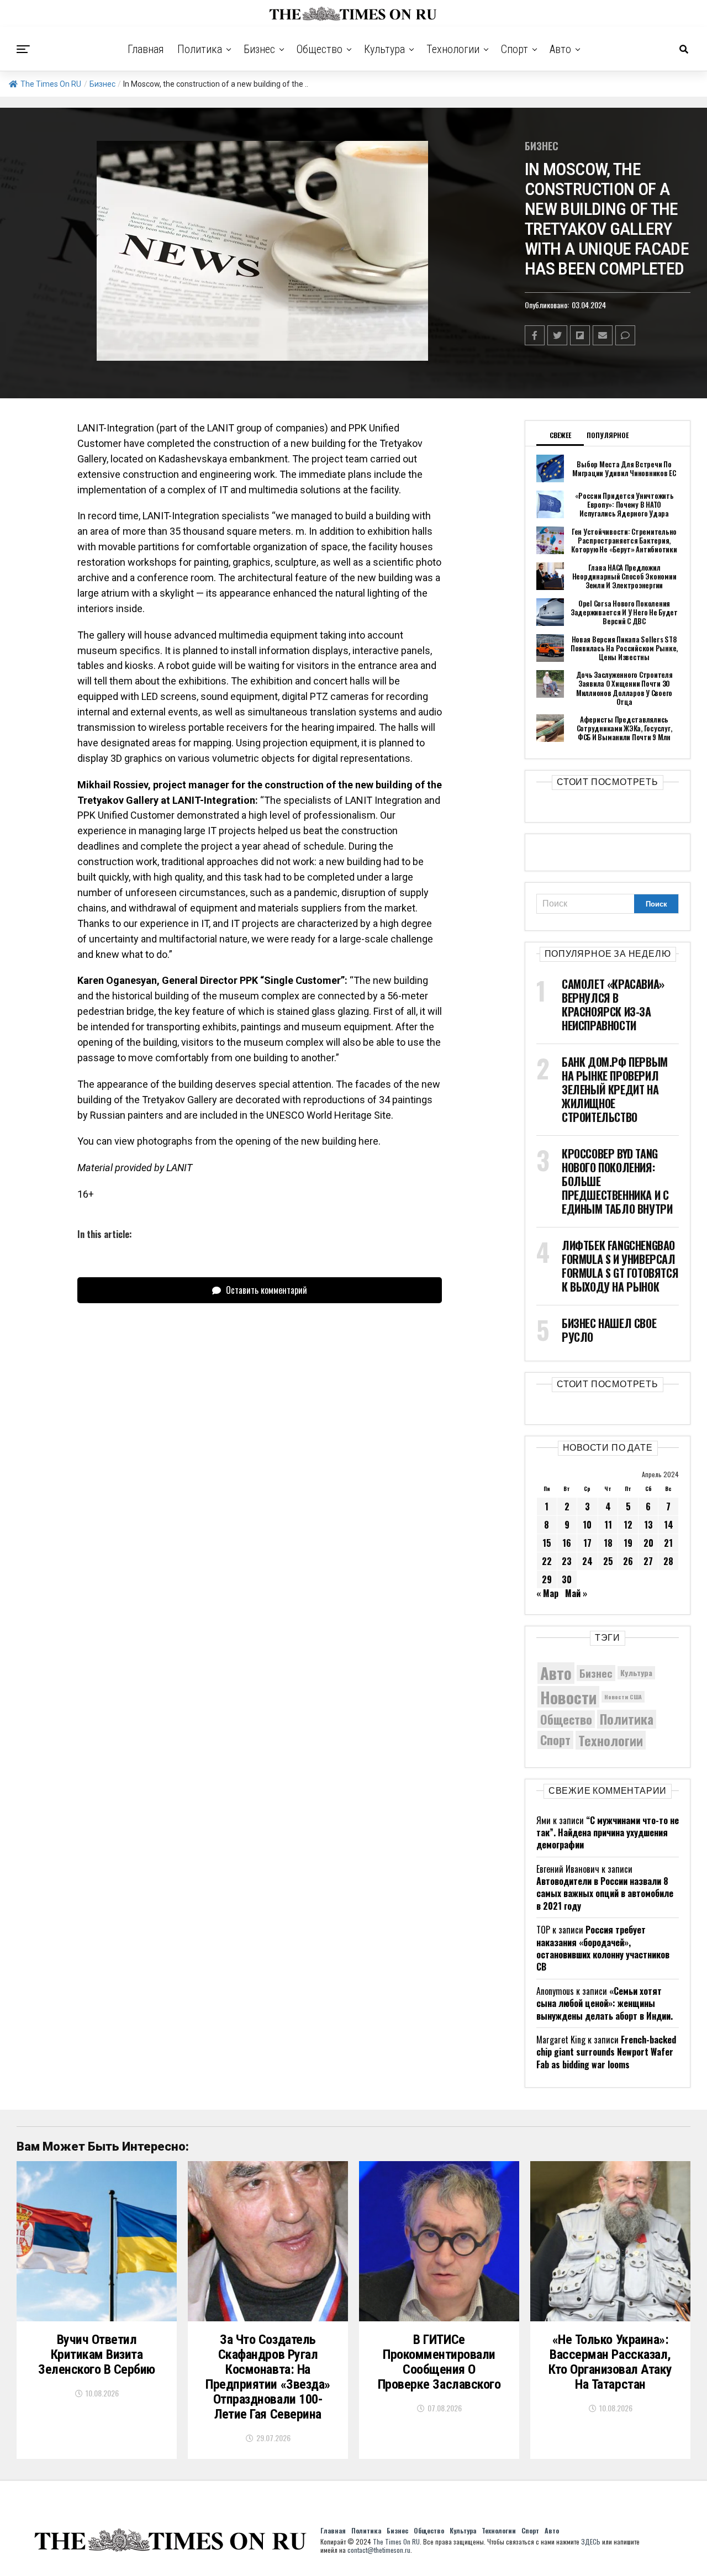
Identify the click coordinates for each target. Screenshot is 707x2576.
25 (608, 1561)
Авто (560, 49)
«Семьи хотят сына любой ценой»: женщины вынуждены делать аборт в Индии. (605, 2003)
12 (628, 1525)
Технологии (453, 49)
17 (587, 1543)
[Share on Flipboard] (580, 335)
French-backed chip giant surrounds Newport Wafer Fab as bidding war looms (606, 2052)
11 (608, 1525)
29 (547, 1579)
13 (648, 1525)
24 (587, 1561)
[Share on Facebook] (535, 335)
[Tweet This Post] (557, 335)
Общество (320, 49)
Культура (384, 49)
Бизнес (259, 49)
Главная (146, 49)
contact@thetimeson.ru (379, 2550)
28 (668, 1561)
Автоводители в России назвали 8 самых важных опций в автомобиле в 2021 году (605, 1893)
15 (547, 1543)
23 (567, 1561)
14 (669, 1525)
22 (547, 1561)
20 (648, 1543)
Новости (568, 1697)
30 (567, 1579)
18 (608, 1543)
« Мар (547, 1593)
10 (587, 1525)
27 (648, 1561)
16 (567, 1543)
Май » (576, 1593)
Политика (200, 49)
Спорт (515, 49)
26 (628, 1561)
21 (668, 1543)
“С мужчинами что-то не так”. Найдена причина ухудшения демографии (608, 1833)
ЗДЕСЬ (591, 2541)
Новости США (623, 1697)
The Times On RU (51, 84)
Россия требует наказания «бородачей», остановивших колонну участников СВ (603, 1948)
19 (628, 1543)
